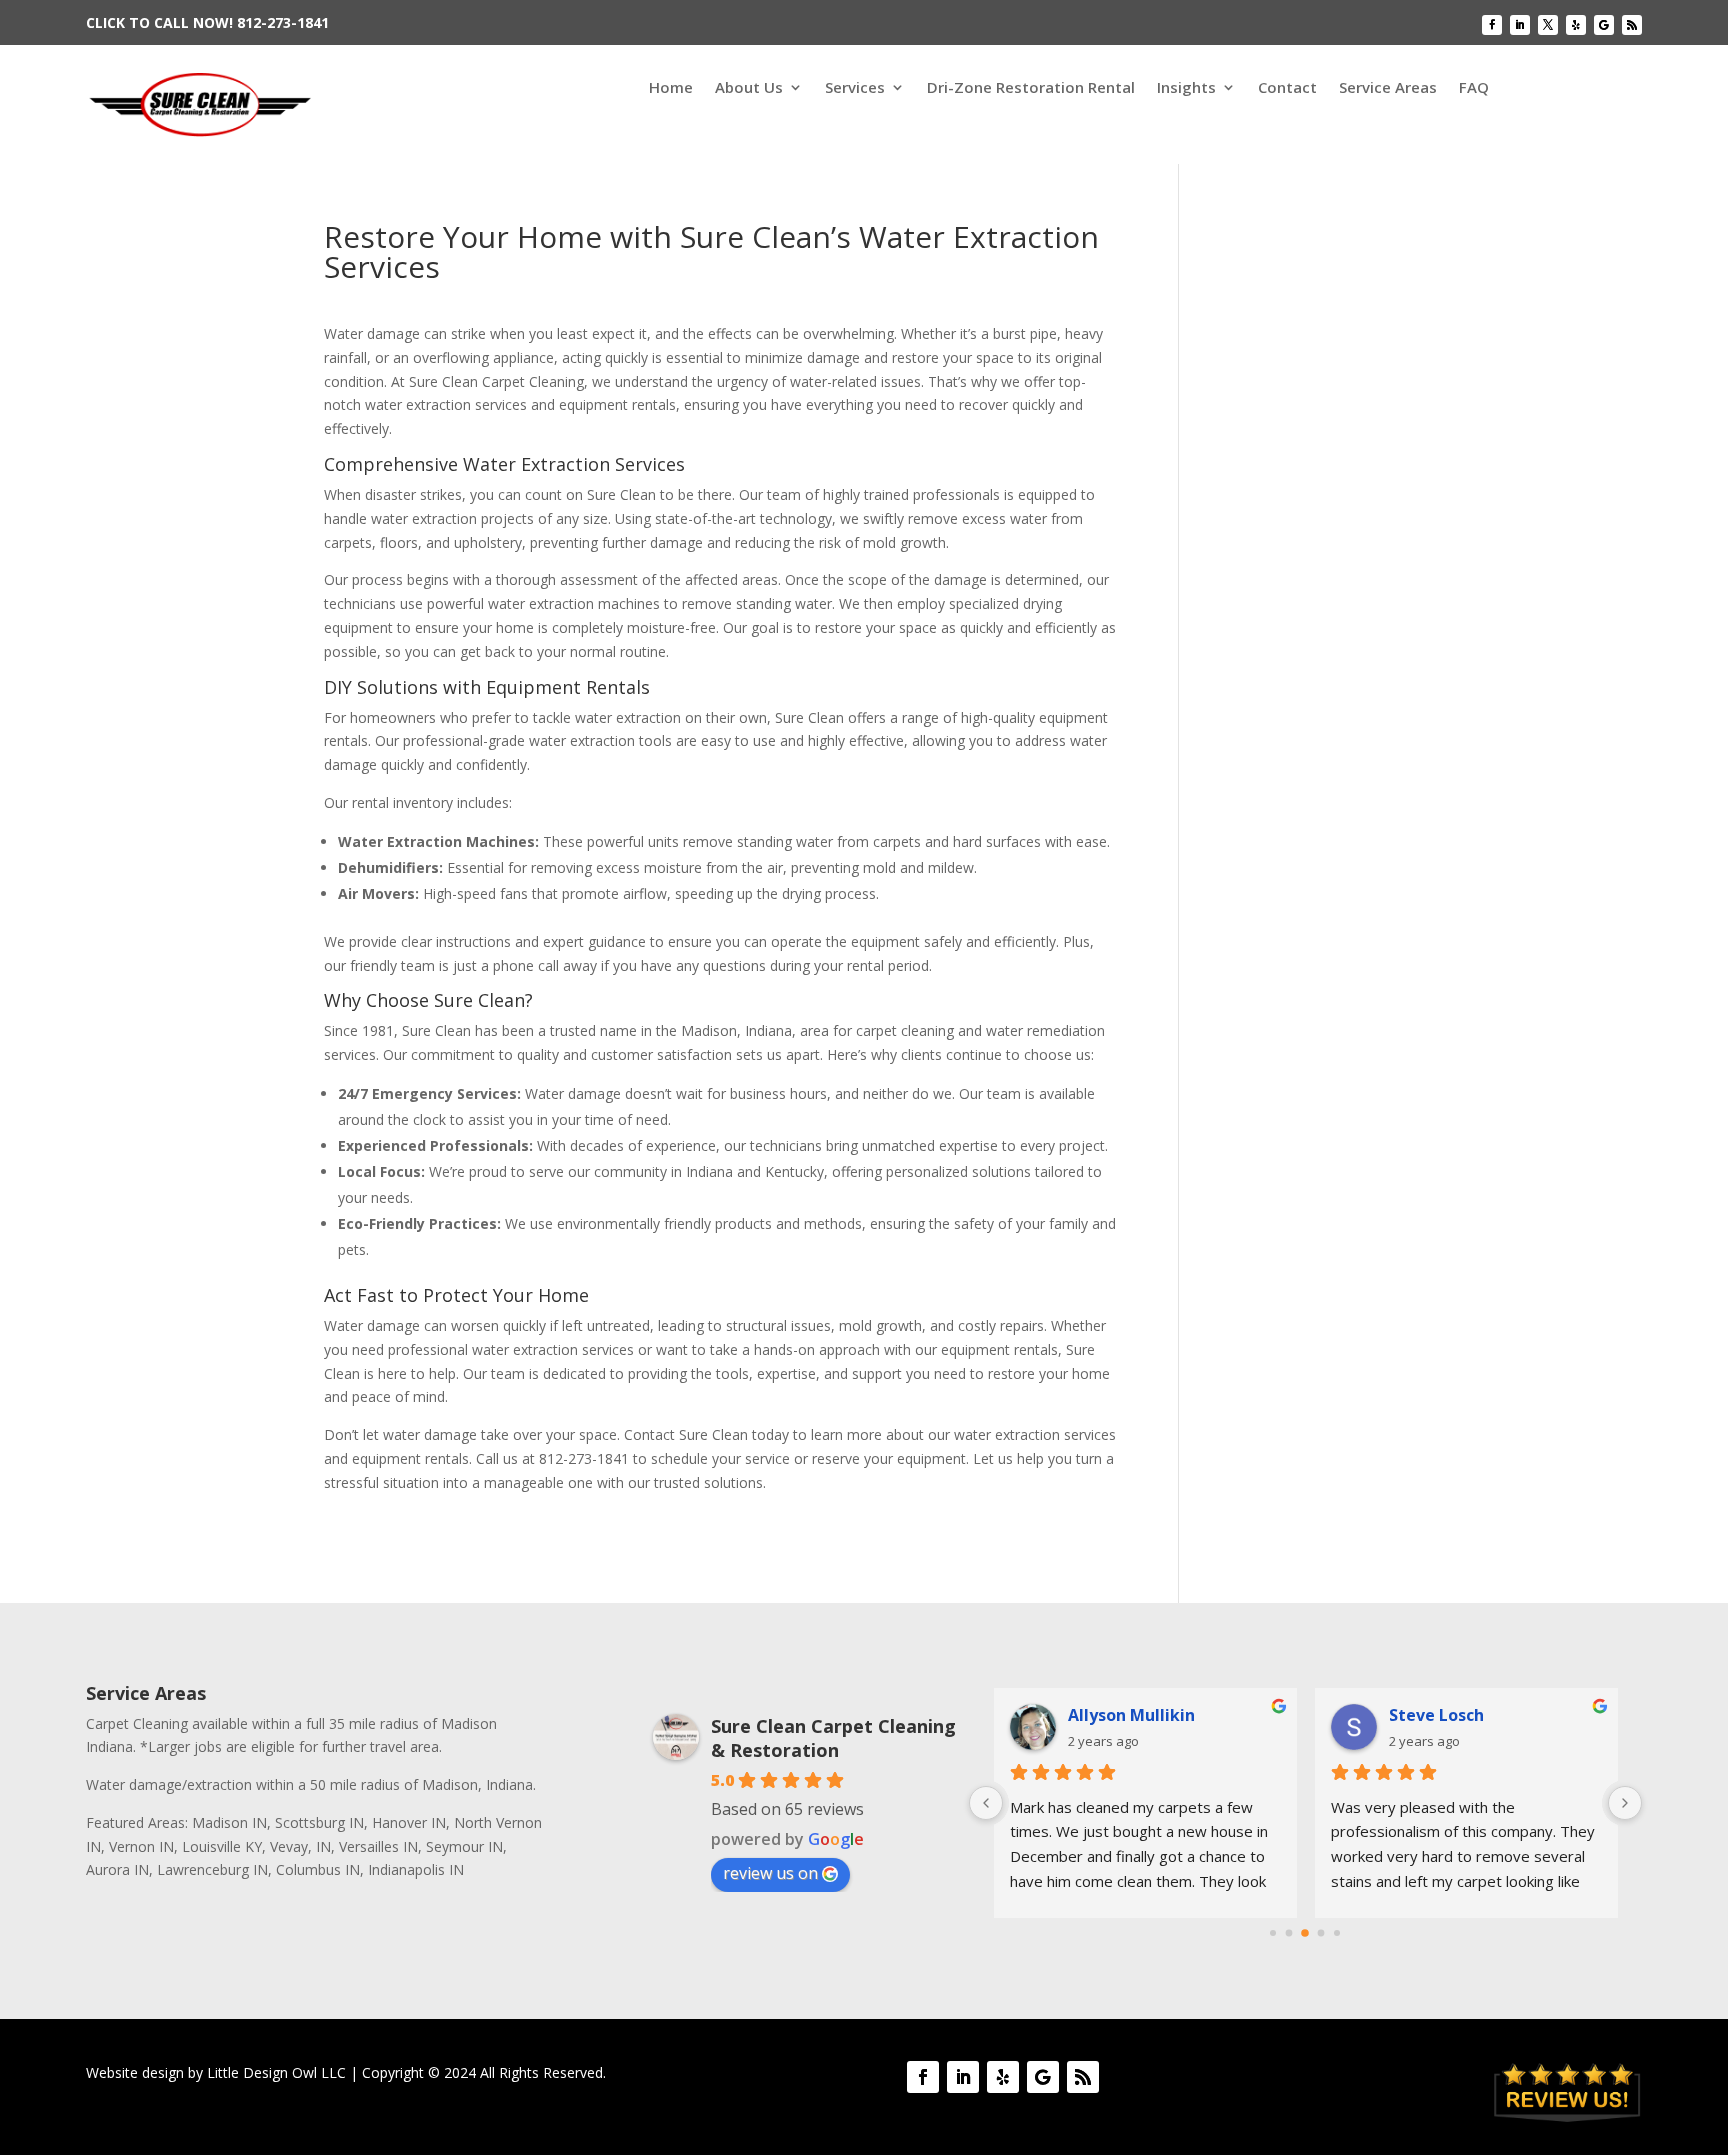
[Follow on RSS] (1632, 25)
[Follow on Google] (1604, 25)
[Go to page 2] (1306, 1933)
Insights (1186, 88)
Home (671, 88)
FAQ (1474, 88)
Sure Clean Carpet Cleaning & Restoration (833, 1738)
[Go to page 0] (1273, 1933)
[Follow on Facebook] (1492, 25)
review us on (770, 1873)
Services (855, 88)
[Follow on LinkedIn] (1520, 25)
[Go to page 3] (1321, 1932)
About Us (749, 88)
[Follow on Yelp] (1576, 25)
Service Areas (1388, 88)
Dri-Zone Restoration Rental (1031, 88)
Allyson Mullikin (1131, 1715)
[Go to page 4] (1337, 1933)
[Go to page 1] (1289, 1932)
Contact (1287, 88)
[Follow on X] (1548, 25)
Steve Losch (1436, 1715)
